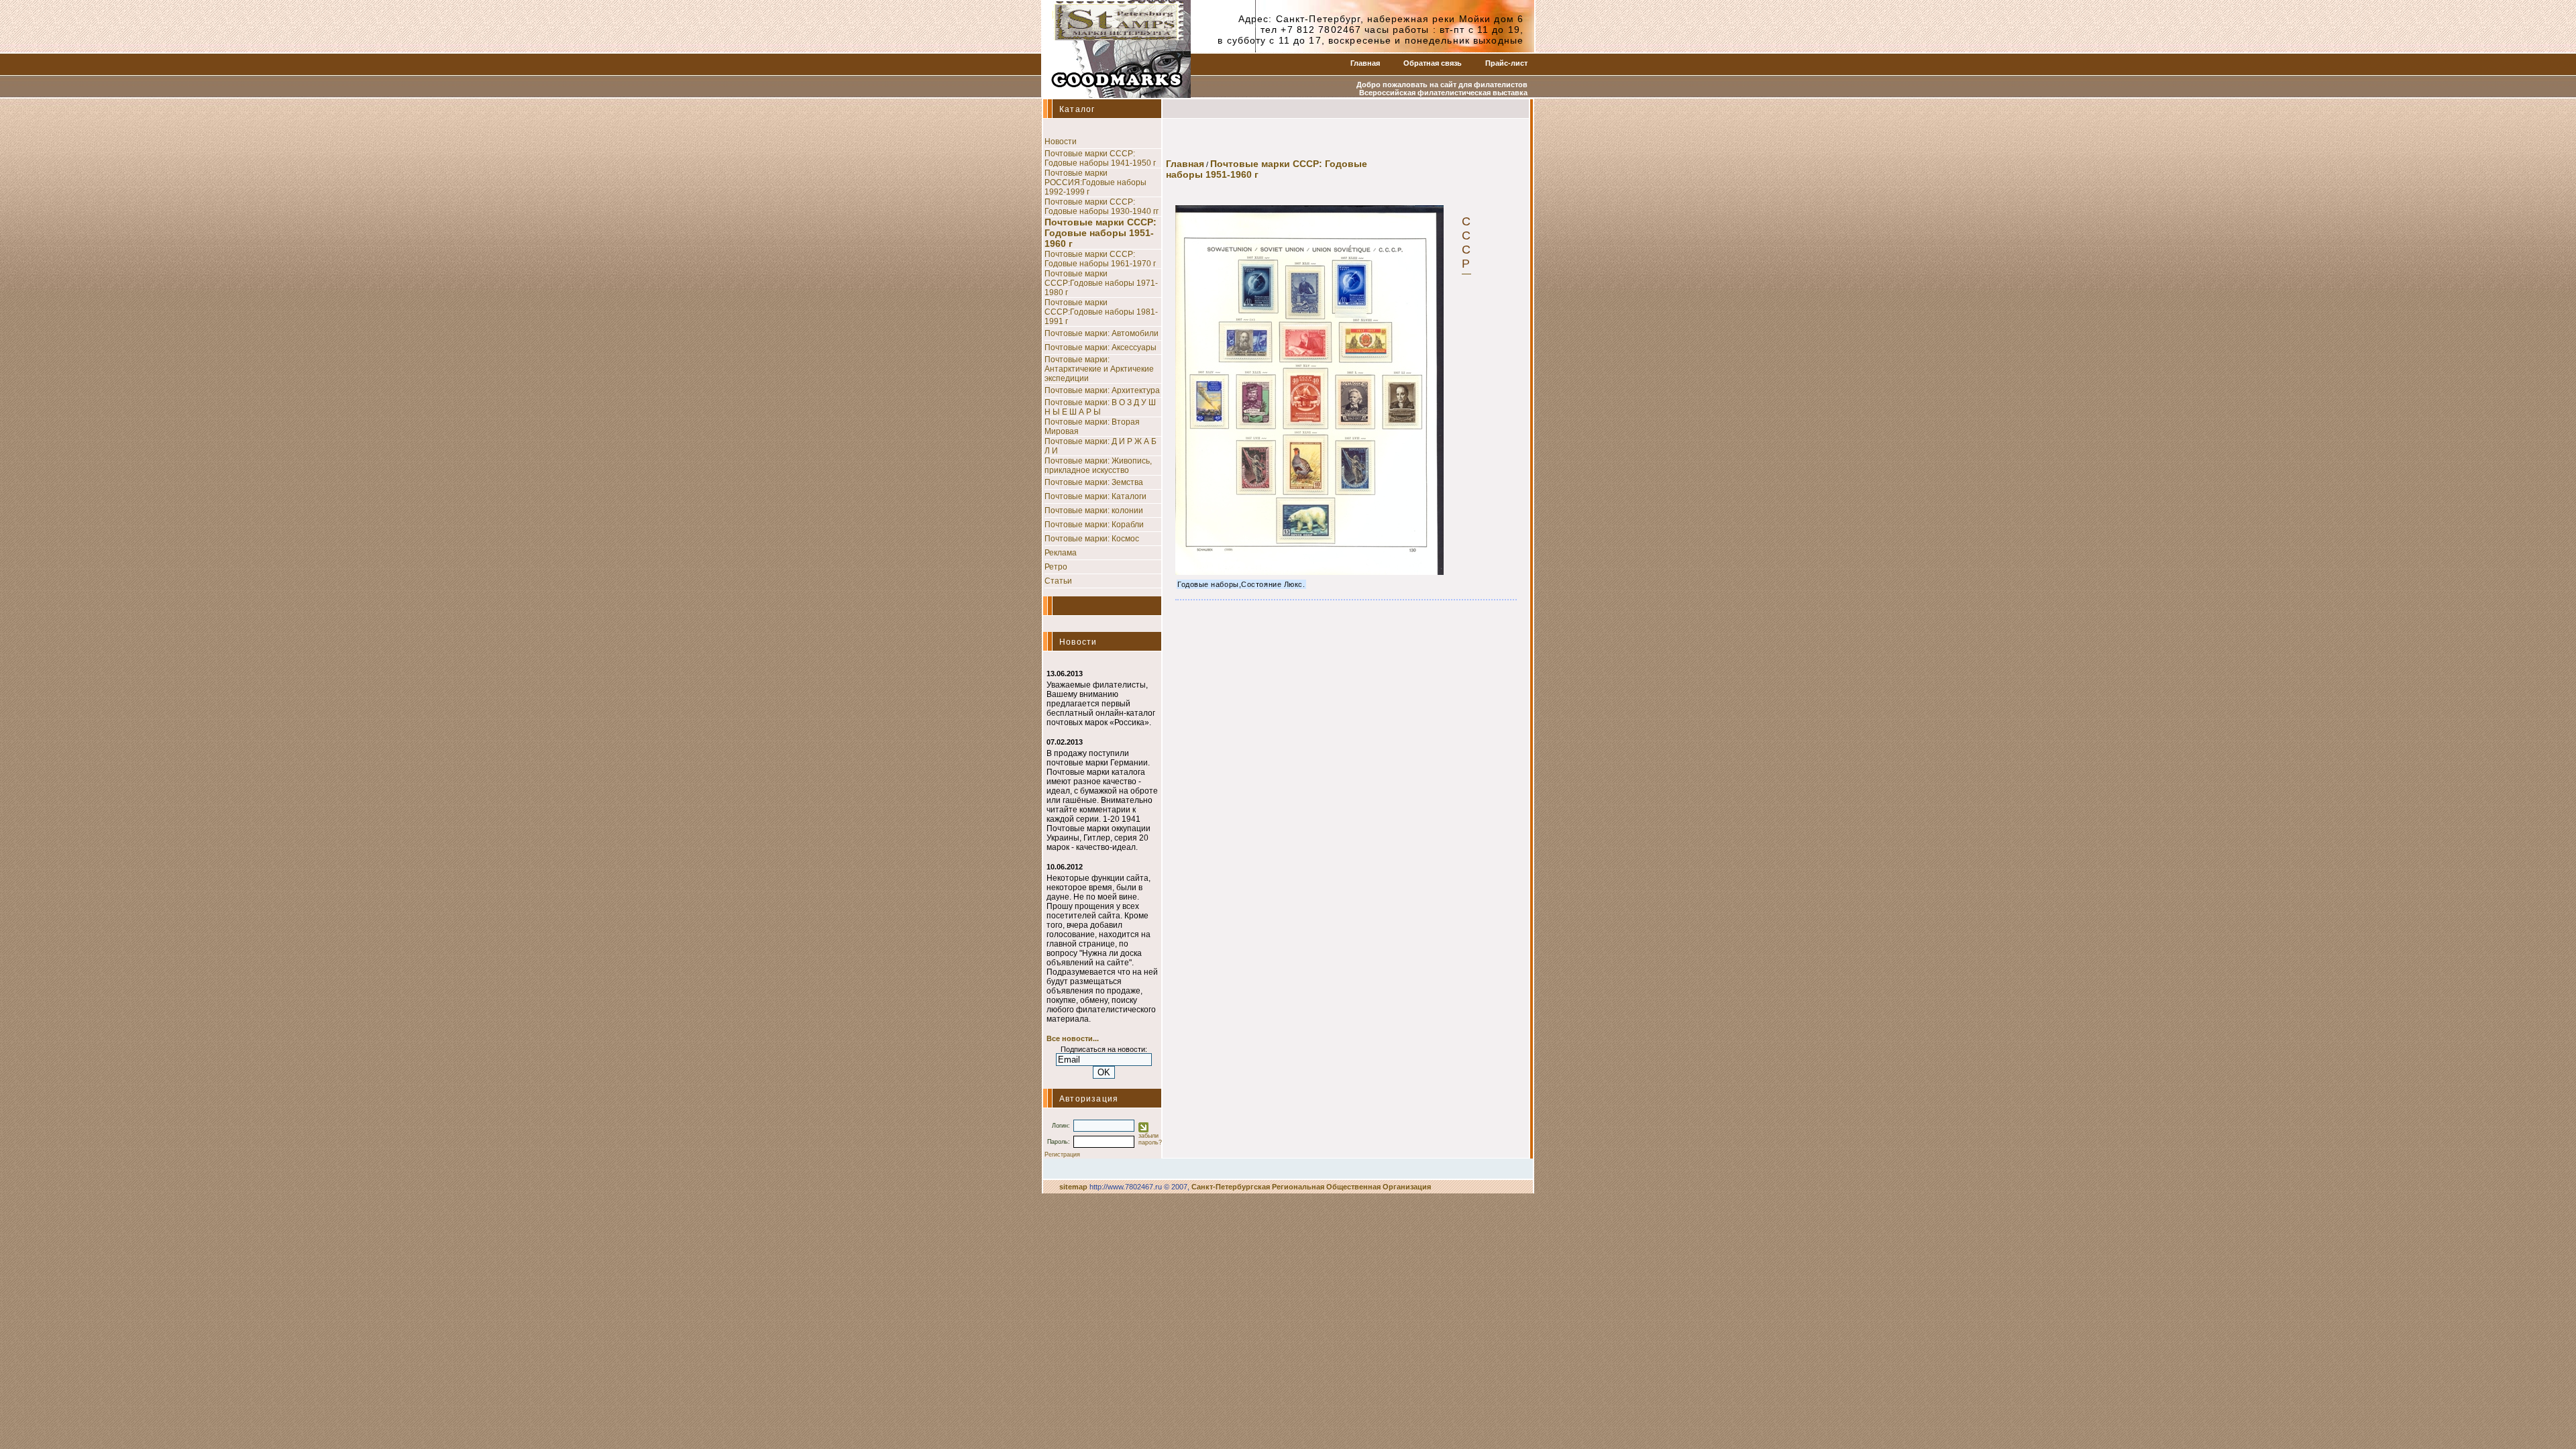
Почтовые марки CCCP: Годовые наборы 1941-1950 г (1100, 158)
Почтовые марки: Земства (1094, 482)
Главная (1365, 63)
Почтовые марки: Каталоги (1095, 496)
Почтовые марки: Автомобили (1102, 333)
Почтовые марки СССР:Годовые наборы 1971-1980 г (1101, 283)
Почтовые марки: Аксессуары (1101, 347)
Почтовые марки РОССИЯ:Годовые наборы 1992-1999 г (1095, 182)
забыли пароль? (1150, 1139)
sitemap (1073, 1187)
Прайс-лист (1506, 63)
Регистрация (1062, 1155)
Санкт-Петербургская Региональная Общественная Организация (1311, 1187)
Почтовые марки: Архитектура (1102, 390)
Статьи (1058, 581)
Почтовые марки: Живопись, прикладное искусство (1098, 466)
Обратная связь (1433, 63)
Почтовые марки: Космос (1092, 539)
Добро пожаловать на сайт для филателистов (1442, 85)
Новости (1061, 142)
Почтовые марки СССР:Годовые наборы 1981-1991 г (1101, 312)
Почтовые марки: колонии (1094, 511)
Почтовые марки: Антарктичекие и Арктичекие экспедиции (1099, 369)
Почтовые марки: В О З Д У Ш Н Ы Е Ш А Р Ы (1100, 407)
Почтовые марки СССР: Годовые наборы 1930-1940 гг (1102, 207)
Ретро (1056, 567)
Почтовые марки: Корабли (1094, 525)
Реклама (1061, 553)
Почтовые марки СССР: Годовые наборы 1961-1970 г (1100, 259)
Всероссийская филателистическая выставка (1443, 93)
